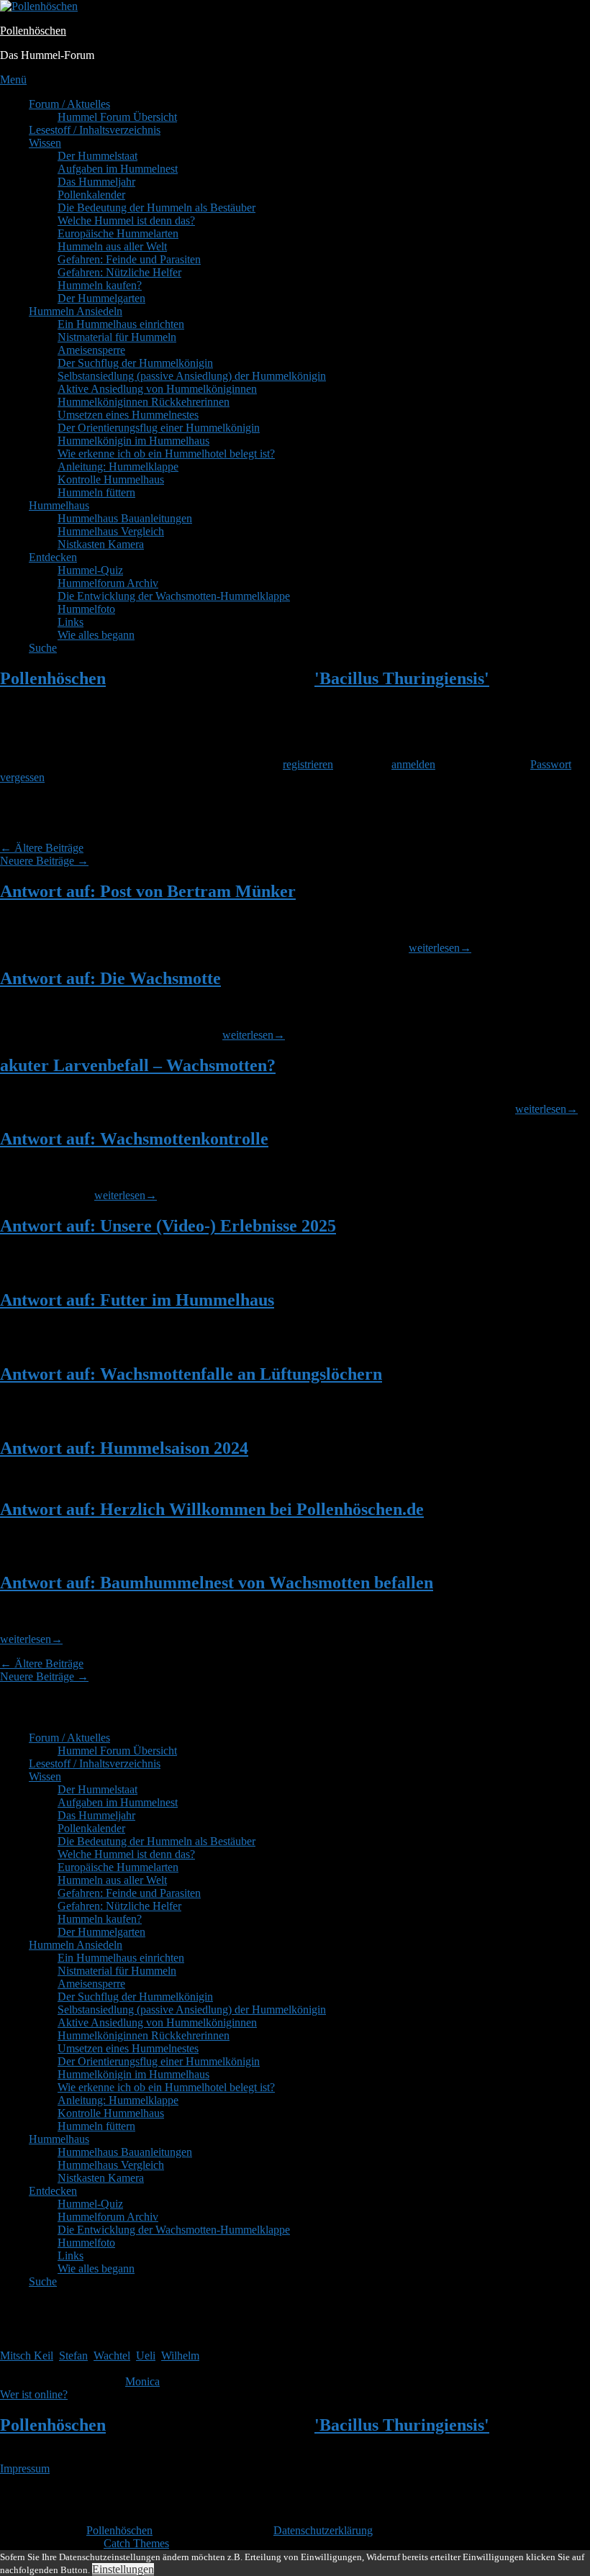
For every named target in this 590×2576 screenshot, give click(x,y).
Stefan (73, 2356)
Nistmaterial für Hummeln (117, 337)
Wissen (45, 143)
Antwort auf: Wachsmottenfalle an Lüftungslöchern (191, 1374)
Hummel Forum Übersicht (117, 117)
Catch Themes (136, 2543)
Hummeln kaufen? (100, 285)
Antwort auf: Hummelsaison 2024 (124, 1448)
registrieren (308, 764)
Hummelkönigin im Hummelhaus (133, 441)
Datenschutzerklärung (323, 2530)
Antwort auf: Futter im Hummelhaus (137, 1300)
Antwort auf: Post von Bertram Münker (148, 891)
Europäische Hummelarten (118, 233)
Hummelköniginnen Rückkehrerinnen (144, 402)
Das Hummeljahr (96, 182)
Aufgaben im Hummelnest (118, 169)
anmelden (413, 764)
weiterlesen (440, 948)
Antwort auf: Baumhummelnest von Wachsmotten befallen (217, 1583)
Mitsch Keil (27, 2356)
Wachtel (112, 2356)
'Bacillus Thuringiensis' (402, 678)
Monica (142, 2381)
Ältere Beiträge (42, 848)
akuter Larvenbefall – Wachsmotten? (138, 1065)
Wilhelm (180, 2356)
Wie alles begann (96, 635)
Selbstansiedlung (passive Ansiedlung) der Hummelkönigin (192, 376)
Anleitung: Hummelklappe (118, 466)
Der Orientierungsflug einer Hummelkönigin (159, 428)
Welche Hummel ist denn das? (126, 220)
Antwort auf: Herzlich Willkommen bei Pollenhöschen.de (212, 1509)
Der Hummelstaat (97, 156)
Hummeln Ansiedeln (76, 311)
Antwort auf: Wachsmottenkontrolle (134, 1139)
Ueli (146, 2356)
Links (71, 622)
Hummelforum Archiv (108, 583)
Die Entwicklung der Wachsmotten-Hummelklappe (174, 596)
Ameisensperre (91, 350)
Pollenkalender (91, 195)
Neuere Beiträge (44, 861)
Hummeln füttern (96, 492)
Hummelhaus (59, 505)
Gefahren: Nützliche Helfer (119, 272)
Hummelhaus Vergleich (111, 531)
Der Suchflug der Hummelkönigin (135, 363)
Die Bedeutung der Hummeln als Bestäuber (156, 208)
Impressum (25, 2468)
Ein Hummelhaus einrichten (121, 324)
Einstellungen (123, 2569)
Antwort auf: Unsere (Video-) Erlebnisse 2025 (168, 1226)
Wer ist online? (34, 2394)
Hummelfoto (86, 609)
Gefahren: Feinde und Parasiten (129, 259)
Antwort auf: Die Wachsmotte (110, 978)
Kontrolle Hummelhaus (111, 479)
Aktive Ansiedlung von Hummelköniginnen (157, 389)
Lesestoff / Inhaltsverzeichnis (95, 130)
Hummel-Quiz (90, 570)
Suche (43, 648)
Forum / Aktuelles (69, 104)
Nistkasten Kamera (101, 544)
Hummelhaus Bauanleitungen (125, 518)
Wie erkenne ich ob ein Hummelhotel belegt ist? (166, 454)
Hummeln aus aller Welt (112, 246)
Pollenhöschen (33, 31)
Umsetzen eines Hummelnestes (128, 415)
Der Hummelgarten (101, 298)
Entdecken (53, 557)
